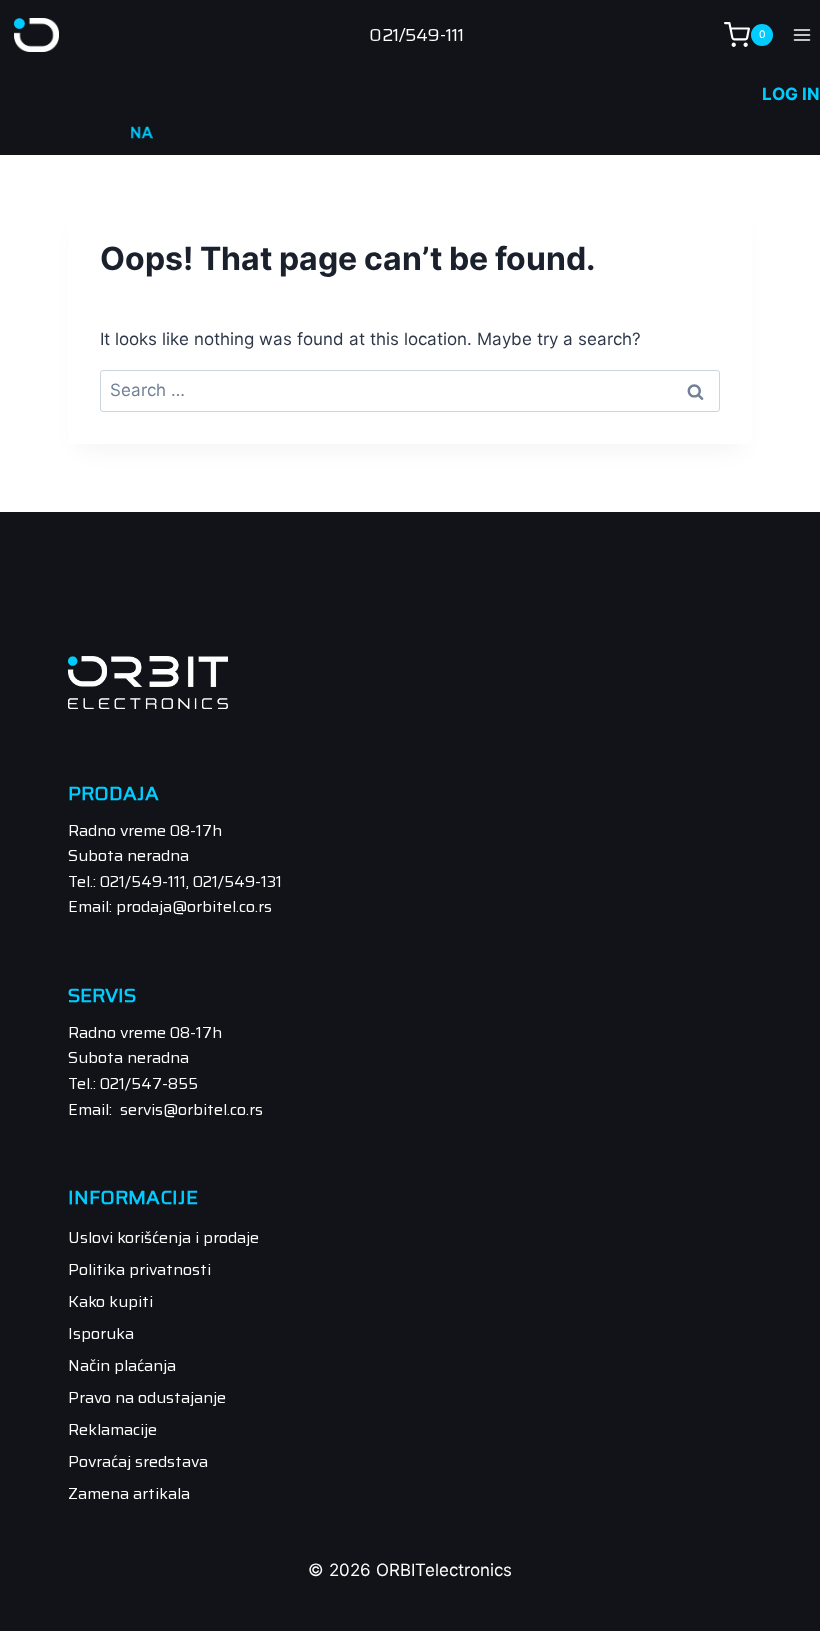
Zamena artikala (129, 1493)
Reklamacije (112, 1429)
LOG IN (791, 94)
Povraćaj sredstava (138, 1461)
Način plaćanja (122, 1365)
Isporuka (101, 1333)
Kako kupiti (110, 1301)
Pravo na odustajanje (147, 1397)
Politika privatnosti (139, 1269)
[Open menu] (801, 34)
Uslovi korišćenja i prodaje (163, 1237)
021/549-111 (416, 35)
